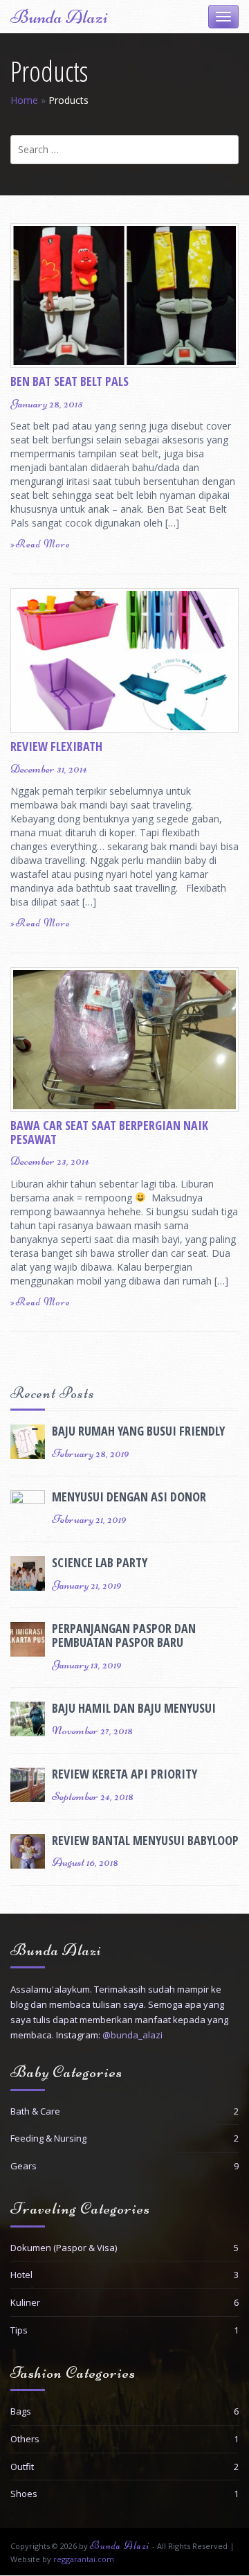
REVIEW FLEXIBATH (56, 746)
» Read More (40, 544)
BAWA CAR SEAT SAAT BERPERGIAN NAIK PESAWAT (109, 1132)
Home (24, 100)
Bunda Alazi (59, 17)
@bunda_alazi (132, 2035)
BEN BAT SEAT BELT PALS (70, 381)
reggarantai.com (84, 2559)
